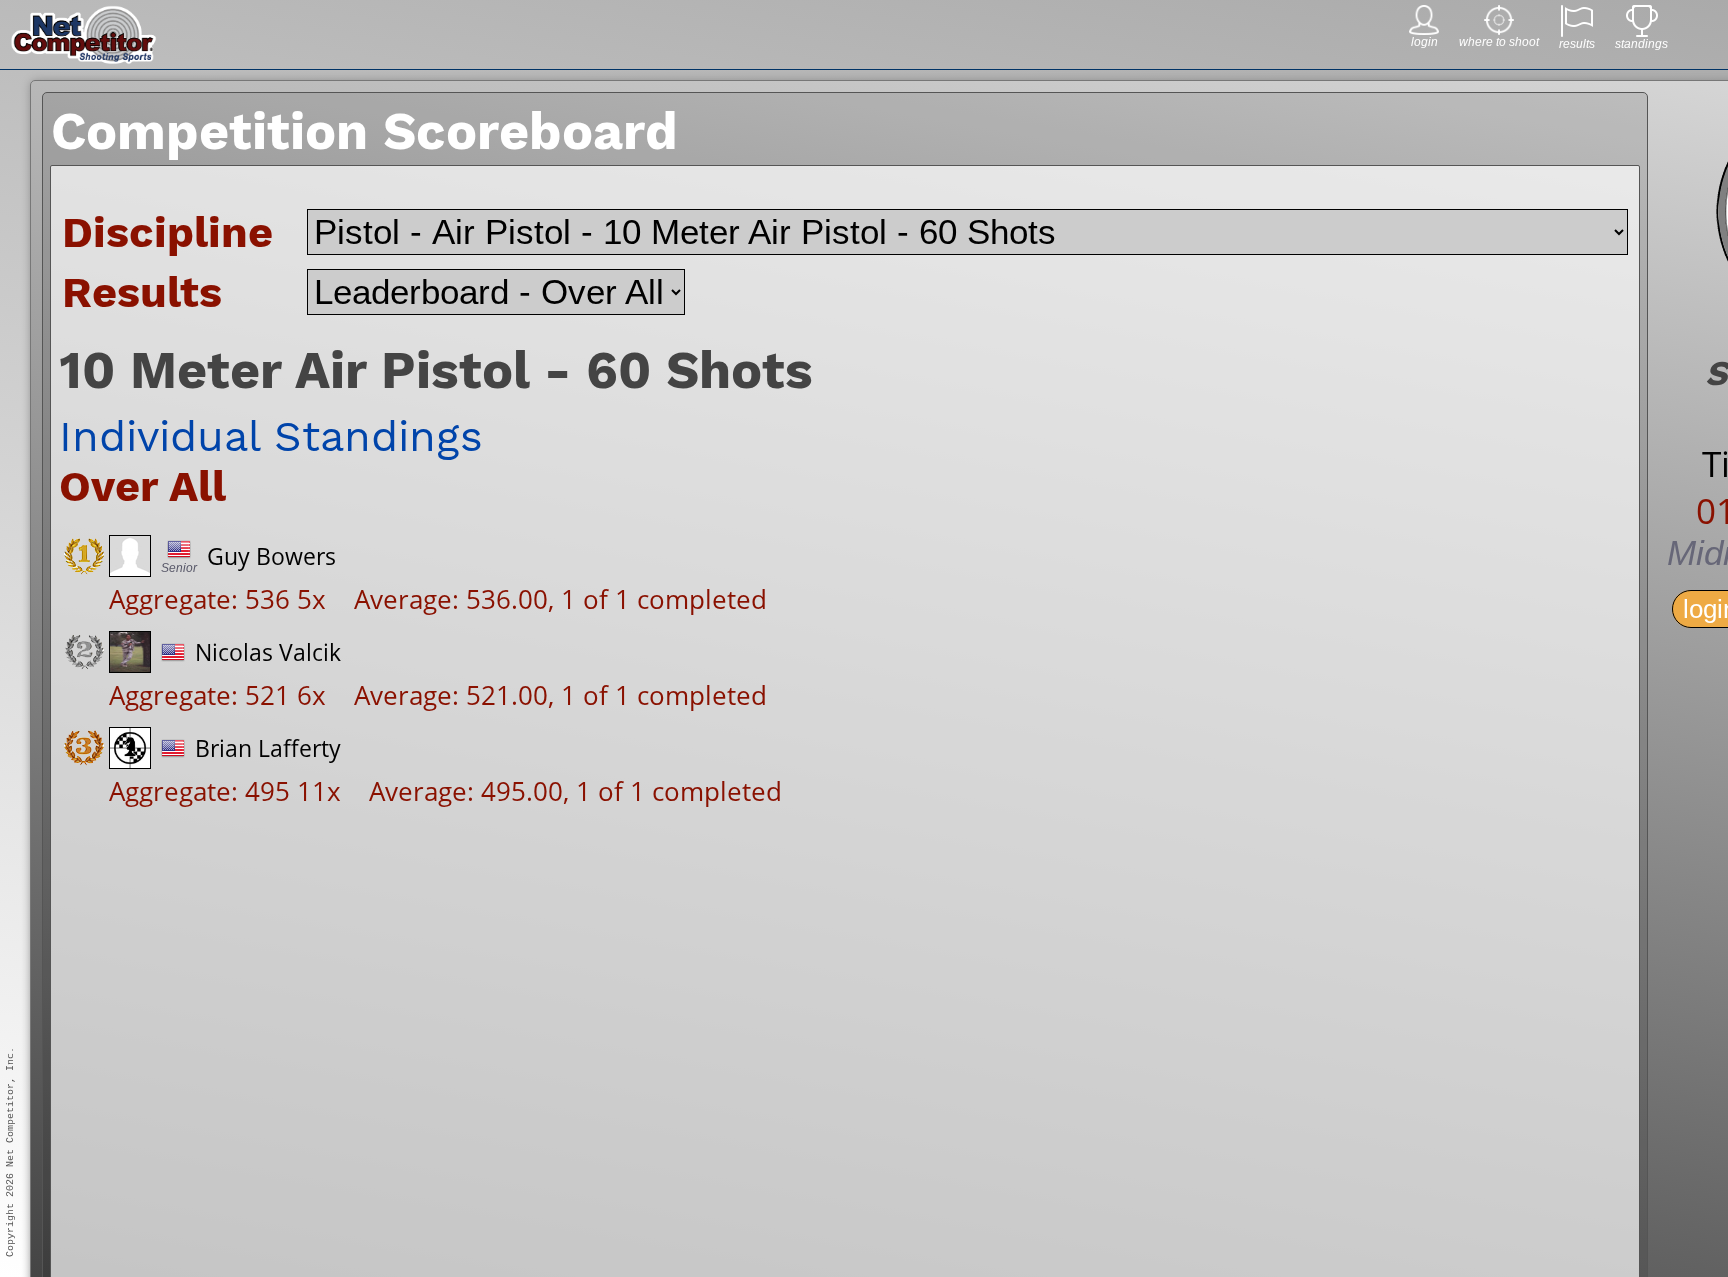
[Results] (1577, 31)
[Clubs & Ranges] (1499, 29)
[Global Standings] (1642, 31)
